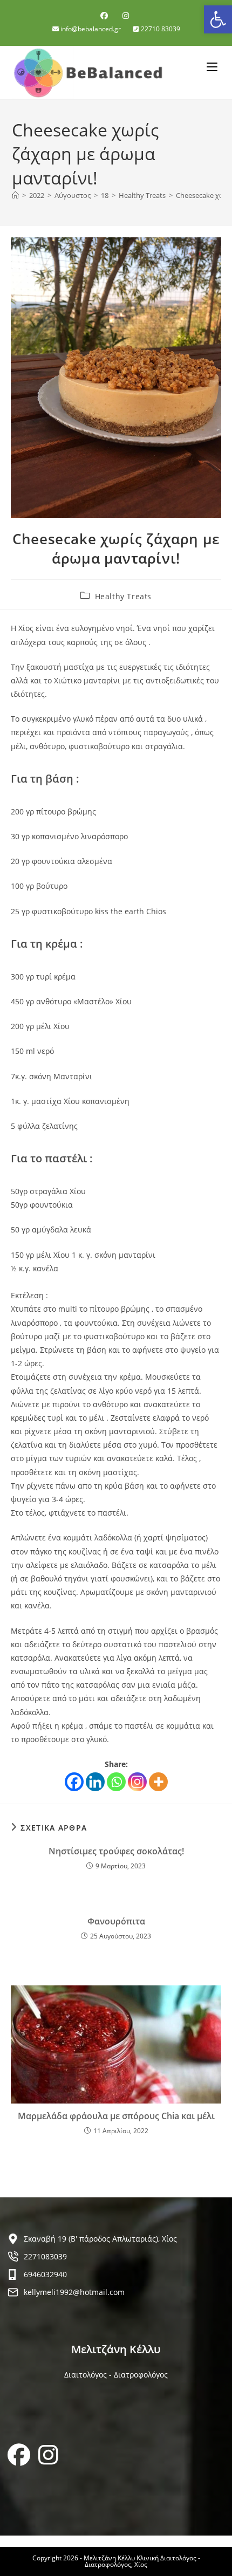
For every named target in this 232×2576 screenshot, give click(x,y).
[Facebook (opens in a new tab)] (106, 16)
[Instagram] (137, 1782)
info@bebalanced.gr (91, 29)
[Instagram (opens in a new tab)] (126, 16)
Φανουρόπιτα (116, 1921)
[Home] (15, 195)
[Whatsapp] (116, 1782)
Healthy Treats (123, 596)
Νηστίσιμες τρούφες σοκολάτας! (116, 1851)
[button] (218, 19)
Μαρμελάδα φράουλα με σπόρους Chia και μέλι (116, 2116)
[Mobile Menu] (214, 66)
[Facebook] (74, 1782)
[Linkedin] (95, 1782)
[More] (158, 1782)
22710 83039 (160, 29)
